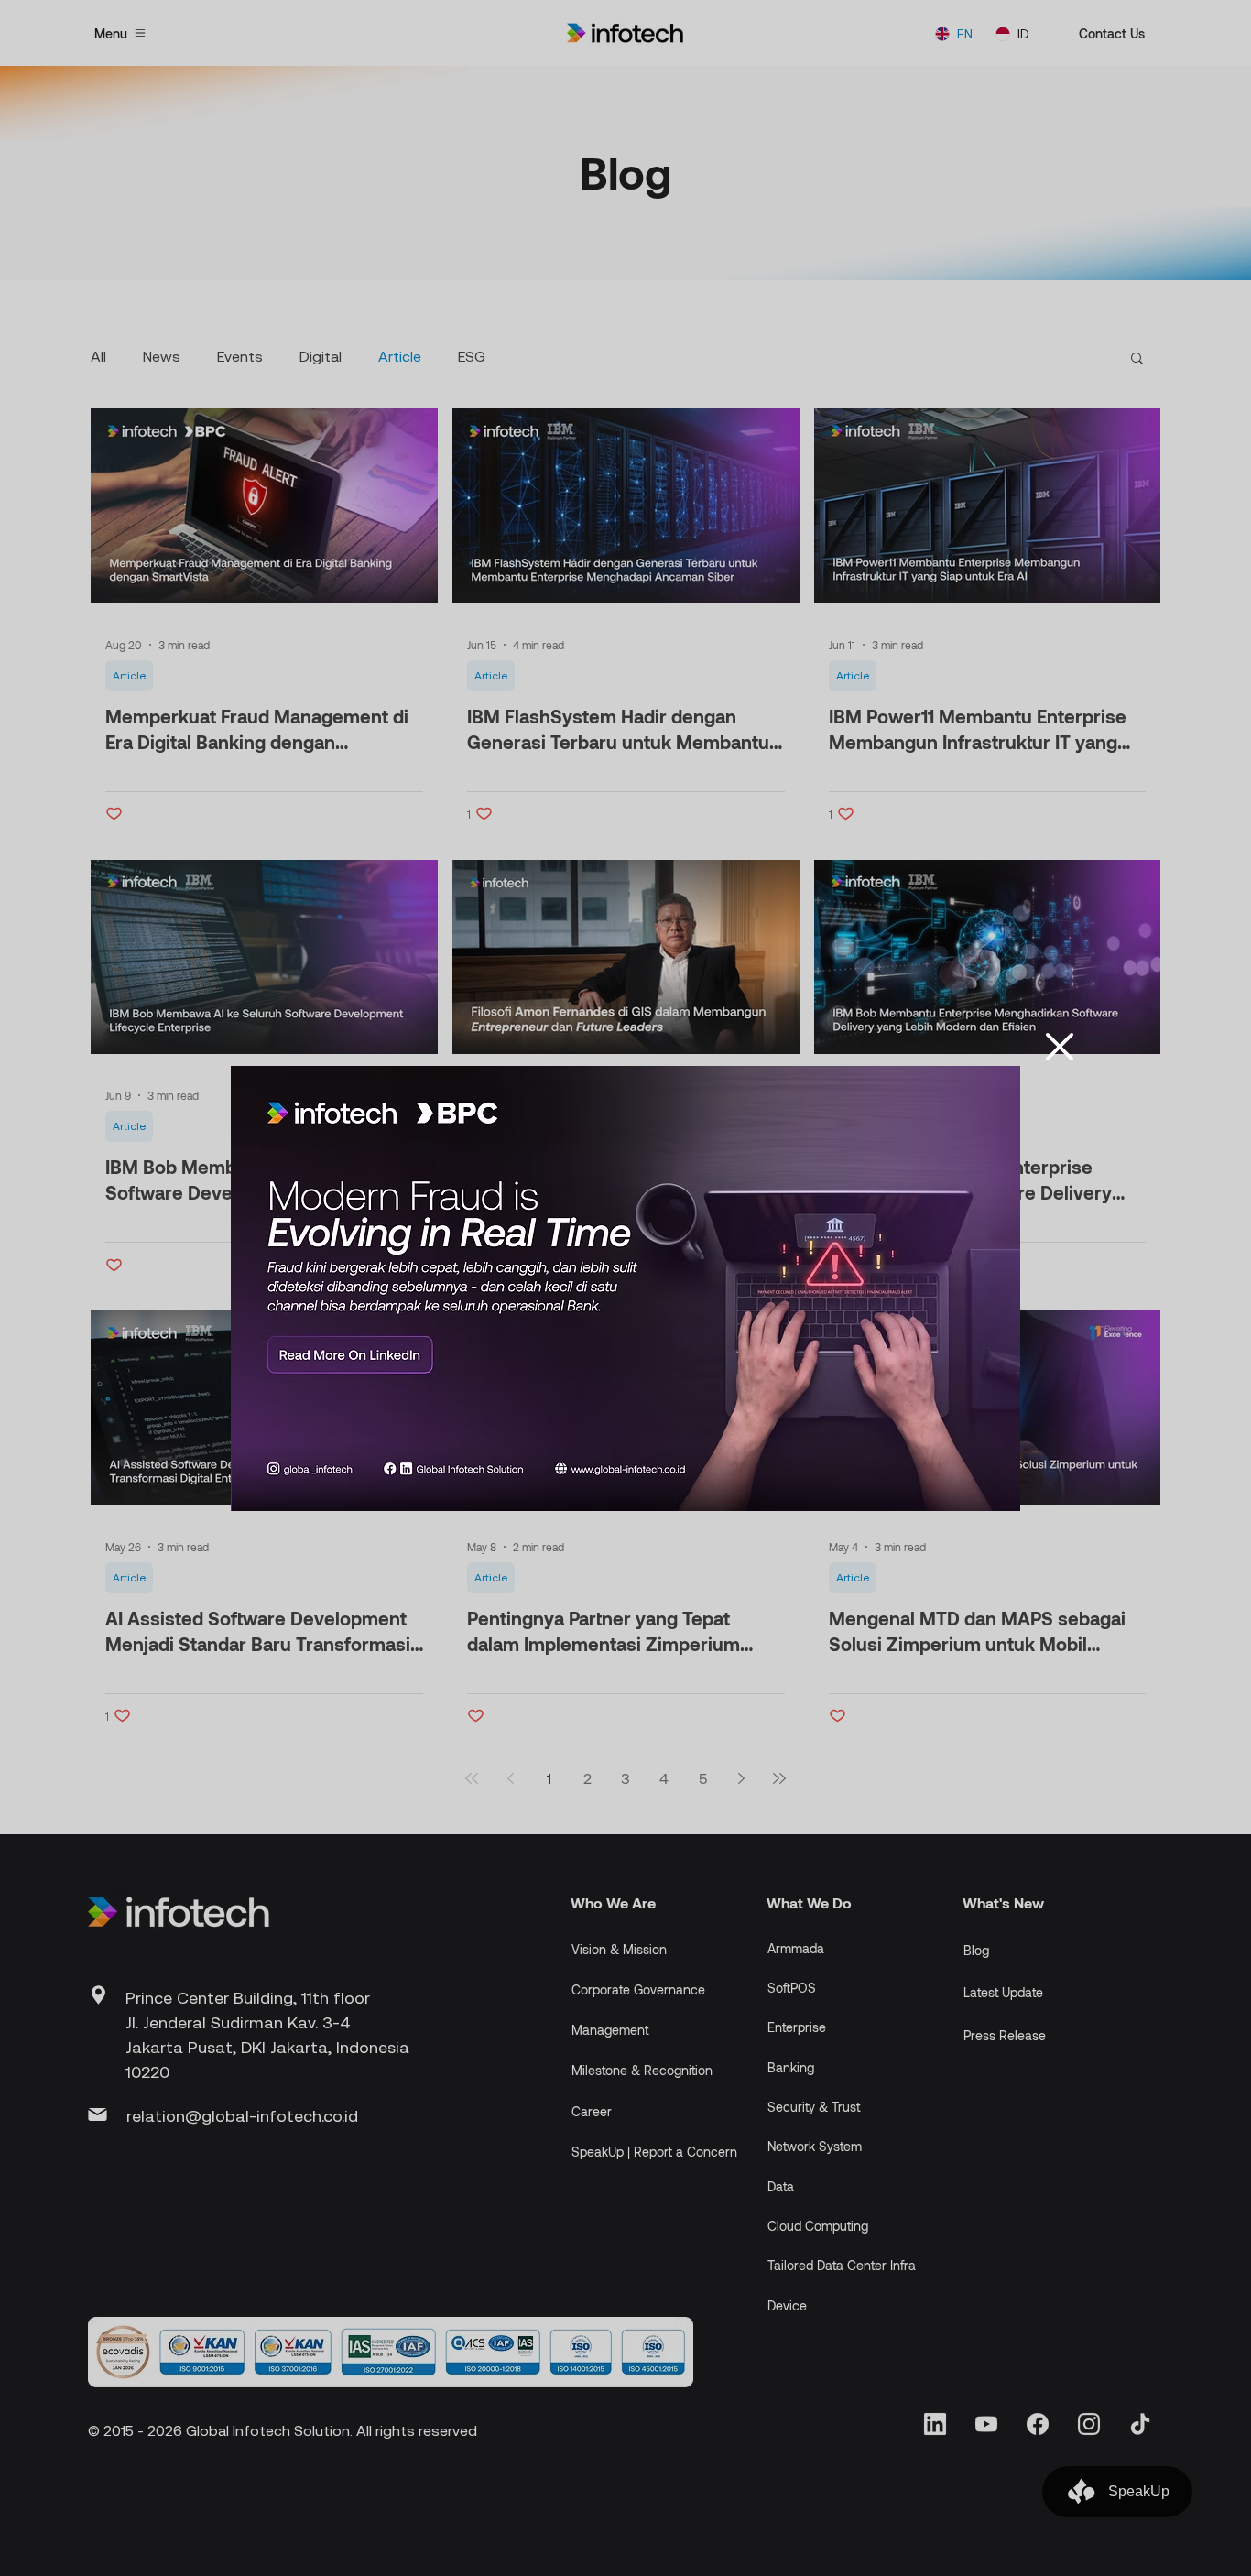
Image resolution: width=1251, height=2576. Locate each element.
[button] (1060, 1047)
